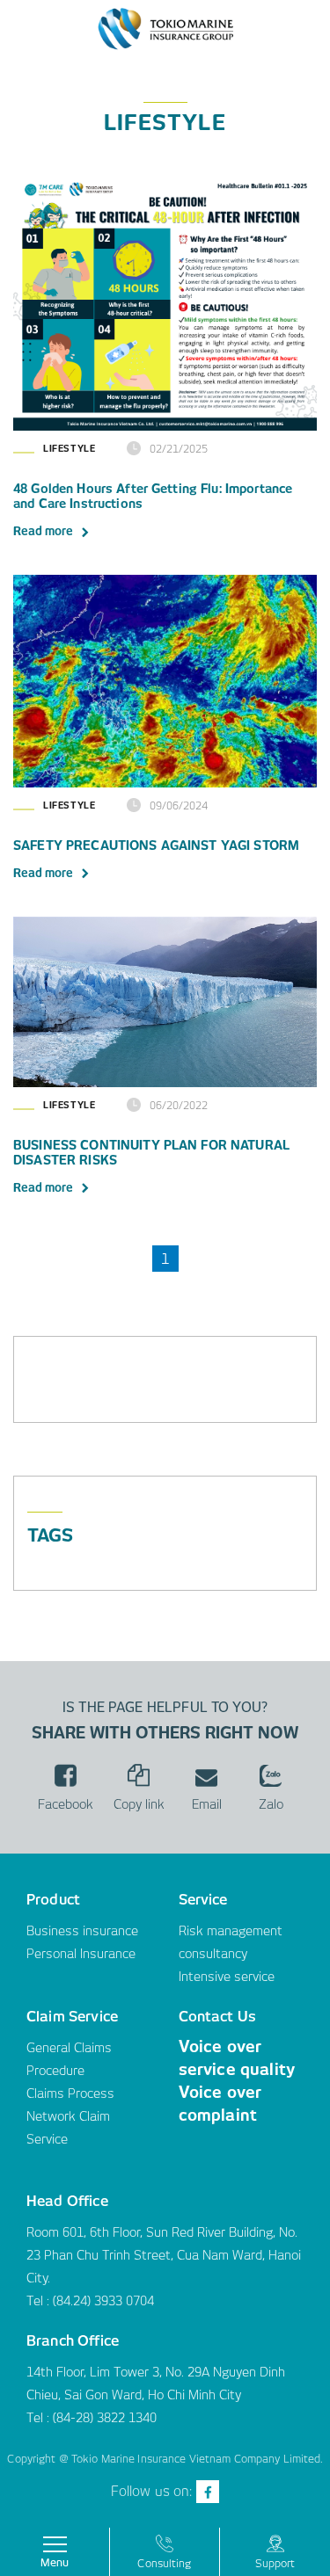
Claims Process (70, 2093)
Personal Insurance (81, 1954)
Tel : (40, 2418)
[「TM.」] (165, 27)
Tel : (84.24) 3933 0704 (90, 2301)
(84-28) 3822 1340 (105, 2418)
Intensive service (227, 1977)
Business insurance (82, 1931)
